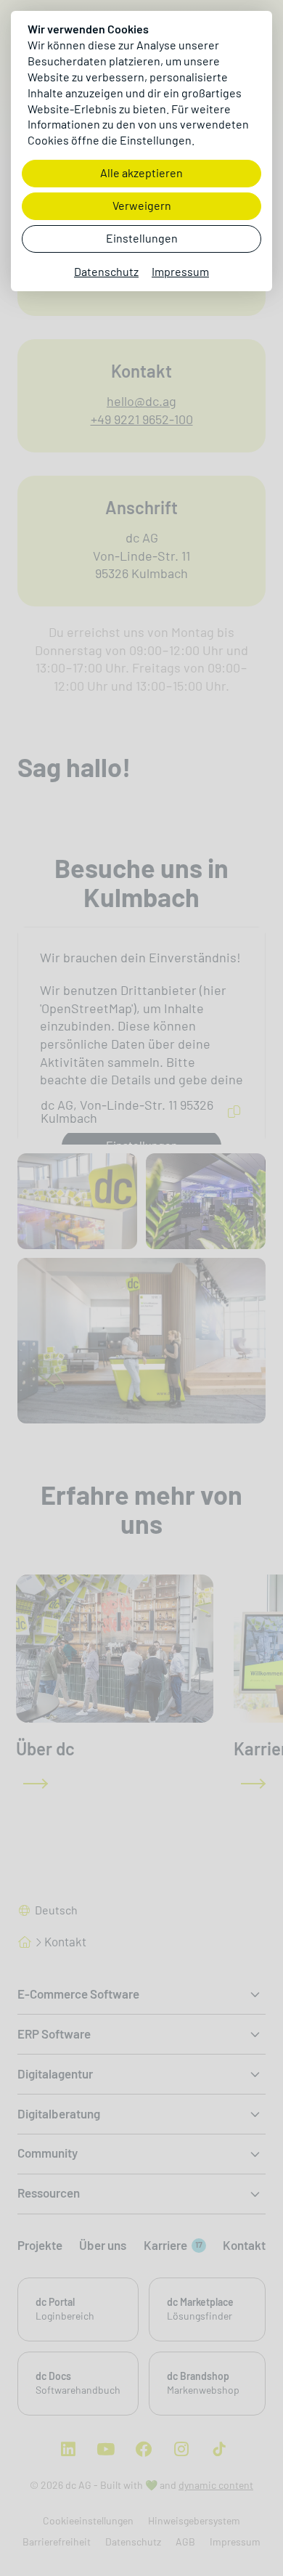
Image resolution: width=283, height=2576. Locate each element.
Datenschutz (106, 272)
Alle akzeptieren (141, 173)
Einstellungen (142, 239)
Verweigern (142, 206)
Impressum (180, 272)
